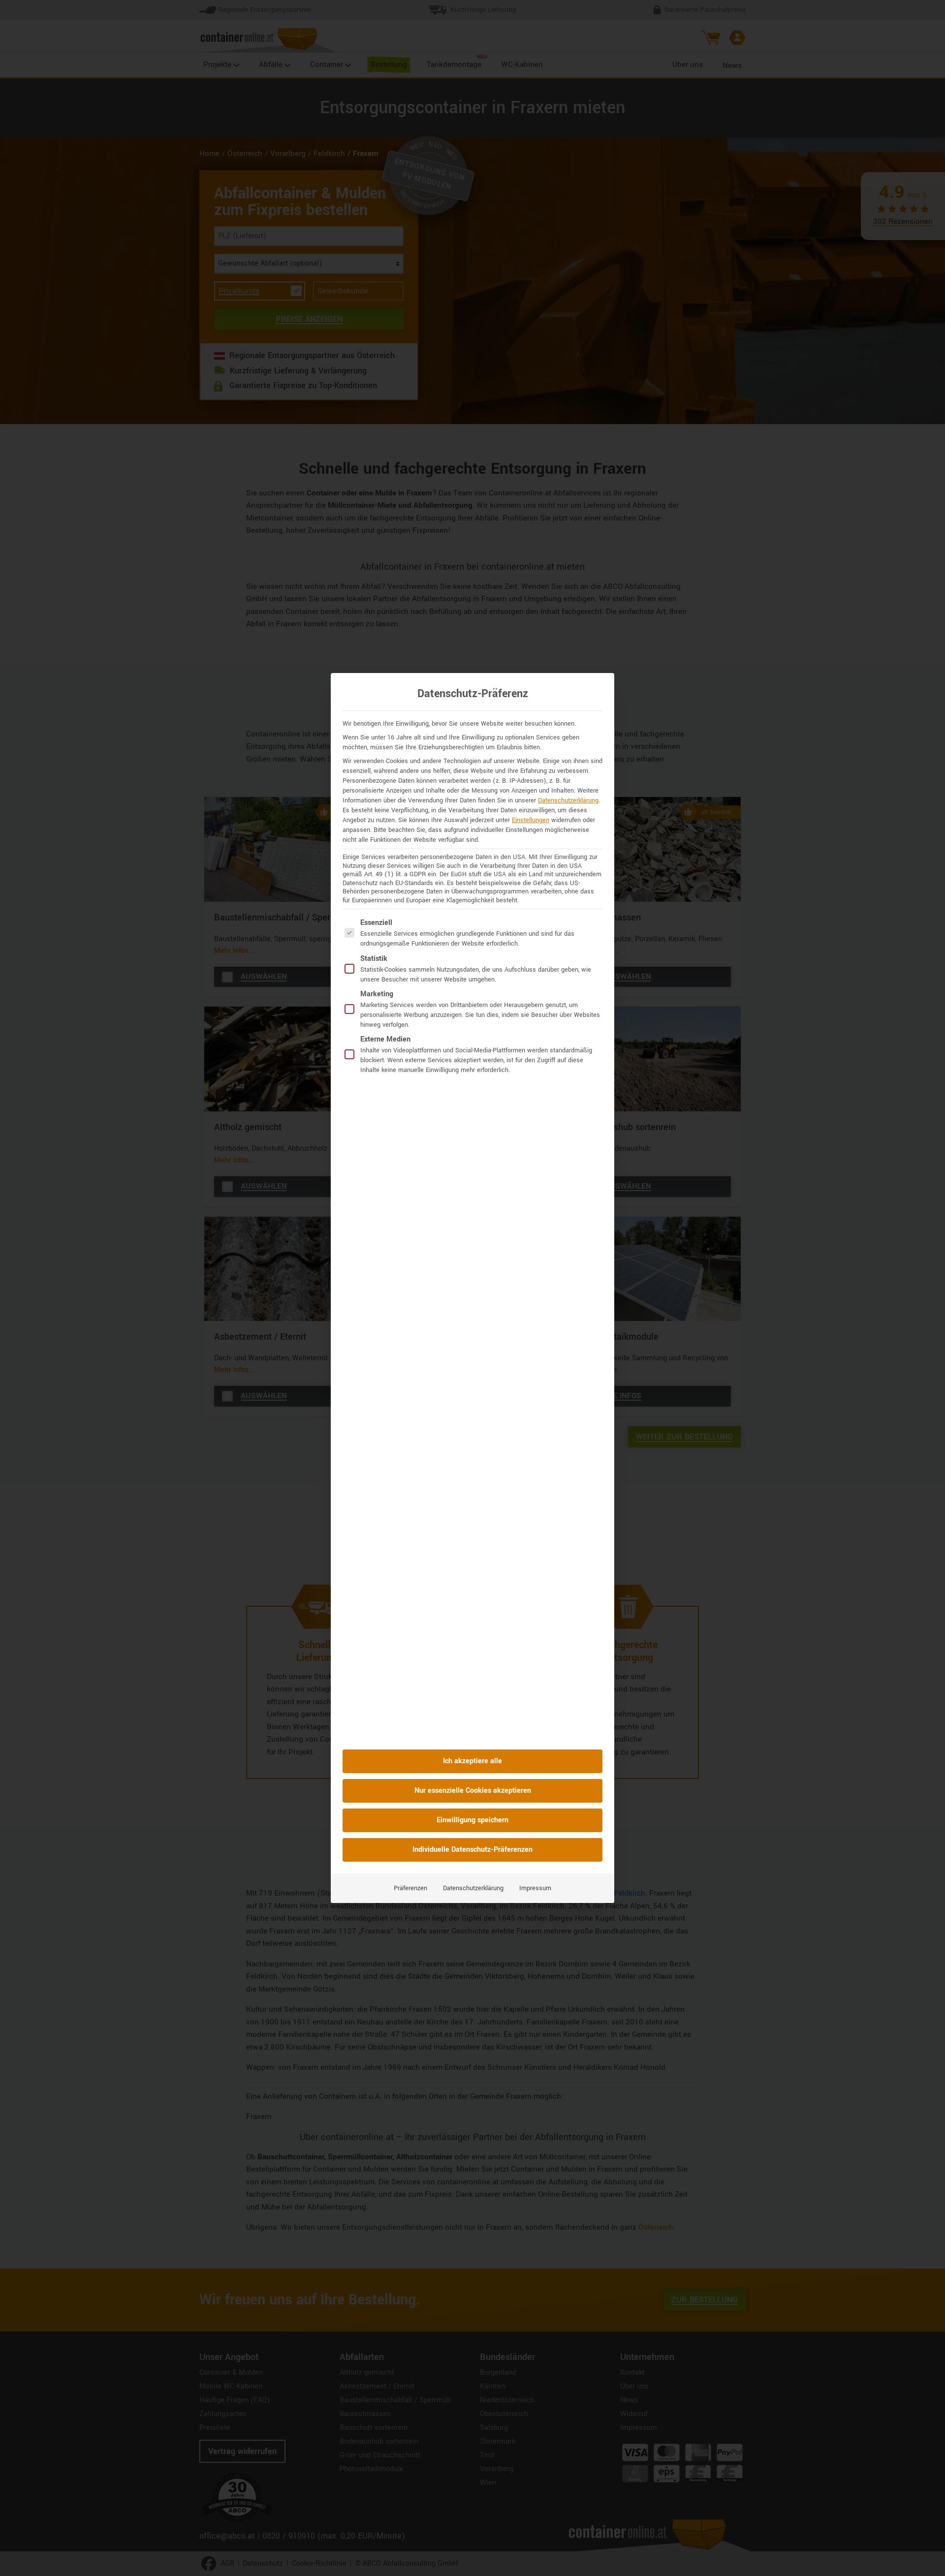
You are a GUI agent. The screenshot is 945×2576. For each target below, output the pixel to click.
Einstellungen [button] (531, 820)
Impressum (535, 1888)
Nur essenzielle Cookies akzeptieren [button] (473, 1791)
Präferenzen (410, 1888)
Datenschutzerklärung (568, 800)
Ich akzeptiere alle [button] (472, 1761)
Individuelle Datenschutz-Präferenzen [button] (472, 1850)
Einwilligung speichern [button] (472, 1820)
